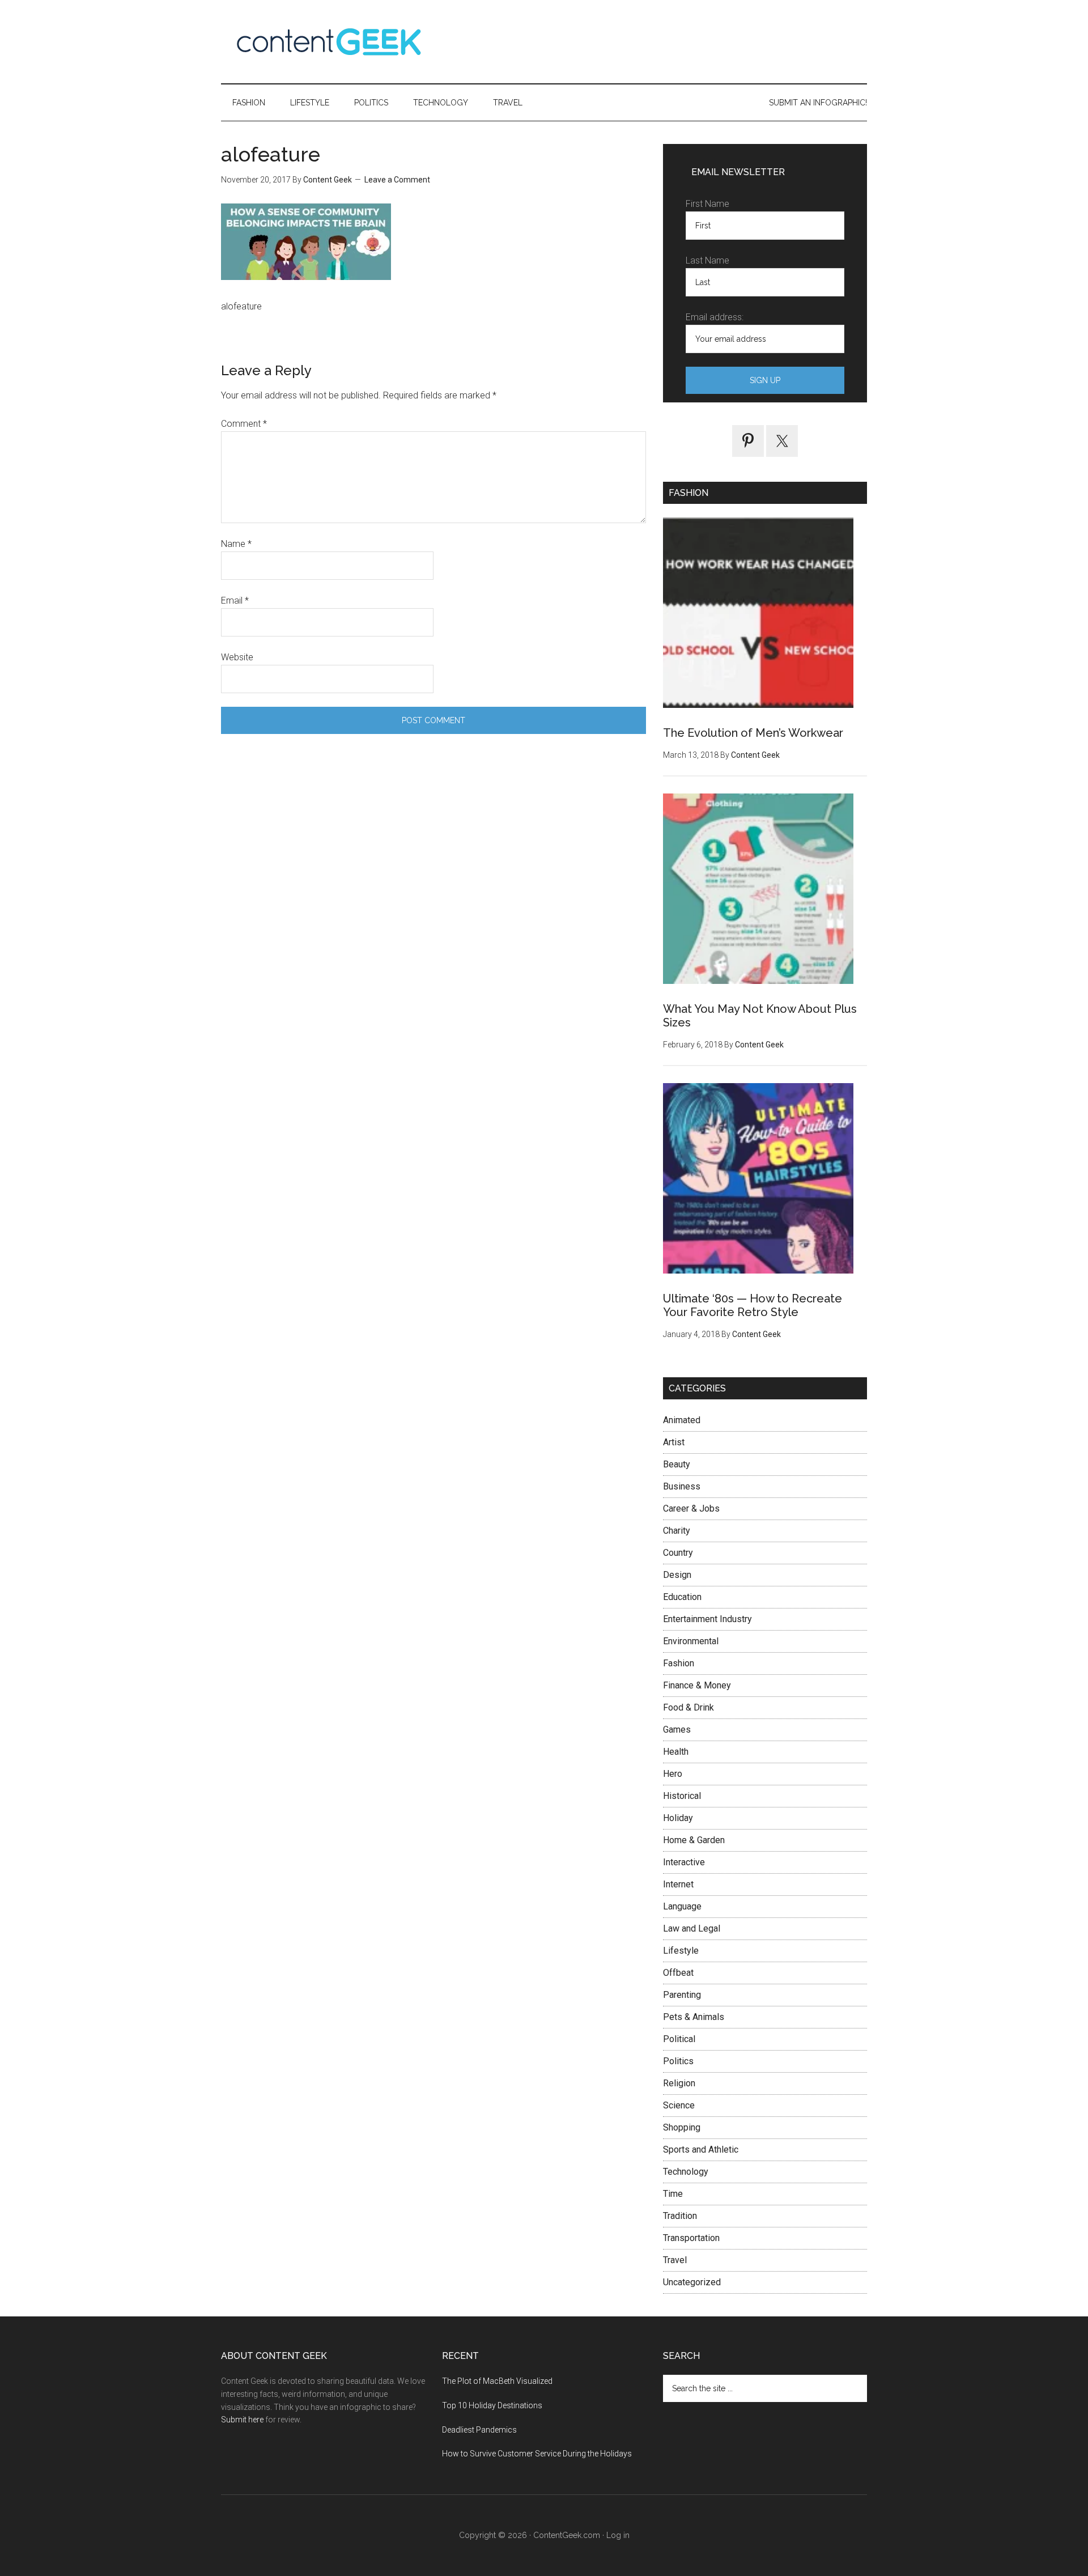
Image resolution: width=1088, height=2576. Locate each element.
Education (682, 1597)
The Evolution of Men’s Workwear (753, 733)
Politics (678, 2061)
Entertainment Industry (707, 1619)
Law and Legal (692, 1928)
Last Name (707, 260)
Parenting (682, 1995)
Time (673, 2194)
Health (676, 1752)
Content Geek (329, 42)
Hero (673, 1774)
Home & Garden (694, 1840)
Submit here (242, 2420)
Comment (244, 424)
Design (677, 1575)
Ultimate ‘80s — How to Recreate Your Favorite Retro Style (753, 1305)
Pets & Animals (694, 2017)
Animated (682, 1420)
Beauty (677, 1464)
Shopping (682, 2127)
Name (236, 544)
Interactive (684, 1862)
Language (682, 1906)
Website (237, 657)
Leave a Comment (397, 180)
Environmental (691, 1641)
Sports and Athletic (701, 2150)
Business (682, 1486)
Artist (674, 1442)
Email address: (715, 317)
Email (235, 600)
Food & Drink (688, 1707)
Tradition (680, 2216)
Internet (678, 1884)
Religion (679, 2083)
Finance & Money (697, 1685)
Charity (677, 1531)
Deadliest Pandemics (479, 2430)
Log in (618, 2535)
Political (679, 2039)
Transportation (691, 2238)
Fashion (679, 1663)
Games (677, 1730)
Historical (682, 1796)
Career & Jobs (691, 1508)
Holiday (678, 1818)
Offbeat (678, 1973)
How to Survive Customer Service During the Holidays (537, 2454)
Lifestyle (681, 1951)
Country (678, 1553)
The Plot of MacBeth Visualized (497, 2381)
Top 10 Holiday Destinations (492, 2405)
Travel (675, 2260)
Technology (686, 2172)
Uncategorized (692, 2282)
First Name (707, 204)
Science (679, 2105)
